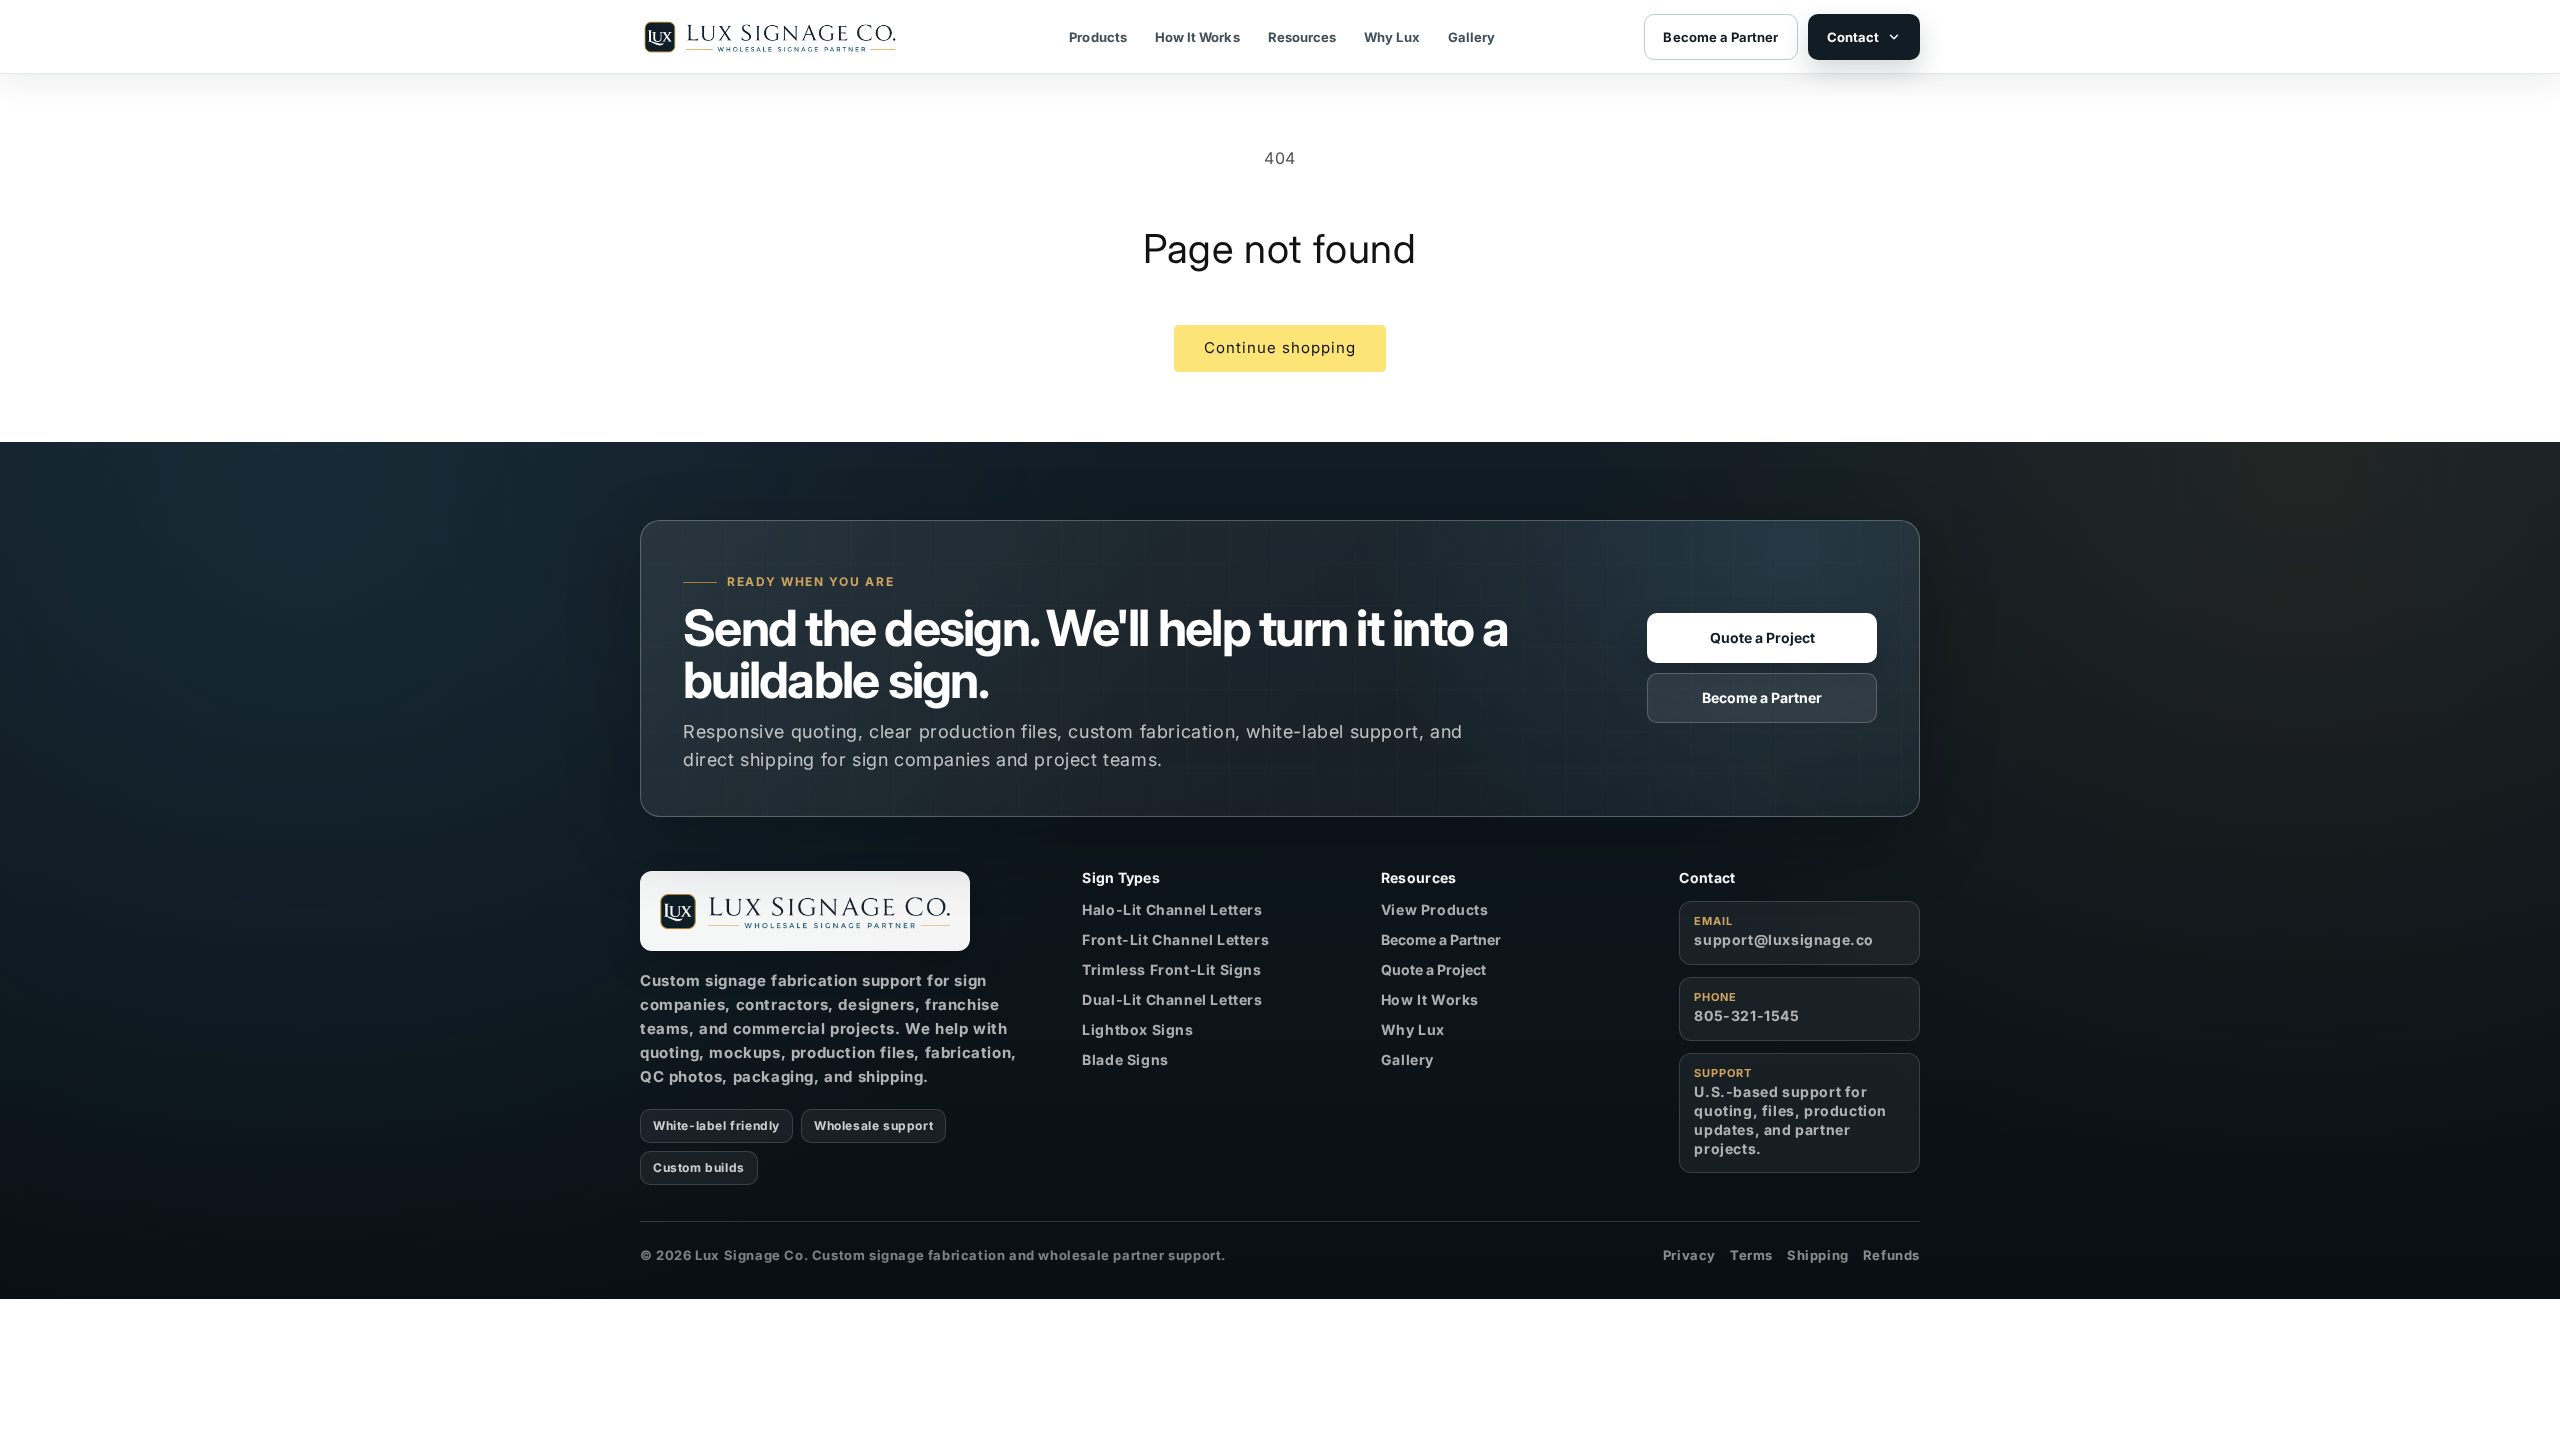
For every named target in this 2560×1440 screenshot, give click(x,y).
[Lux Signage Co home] (805, 911)
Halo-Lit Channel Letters (1172, 909)
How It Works (1197, 37)
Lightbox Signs (1137, 1029)
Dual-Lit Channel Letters (1172, 999)
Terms (1751, 1255)
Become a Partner (1762, 697)
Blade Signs (1125, 1059)
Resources (1302, 37)
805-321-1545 (1746, 1015)
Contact (1853, 37)
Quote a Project (1762, 637)
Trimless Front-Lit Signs (1171, 969)
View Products (1435, 909)
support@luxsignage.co (1784, 939)
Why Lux (1391, 37)
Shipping (1818, 1255)
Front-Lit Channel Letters (1175, 939)
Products (1098, 37)
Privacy (1689, 1255)
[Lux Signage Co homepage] (770, 37)
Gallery (1471, 37)
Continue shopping (1280, 347)
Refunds (1891, 1255)
